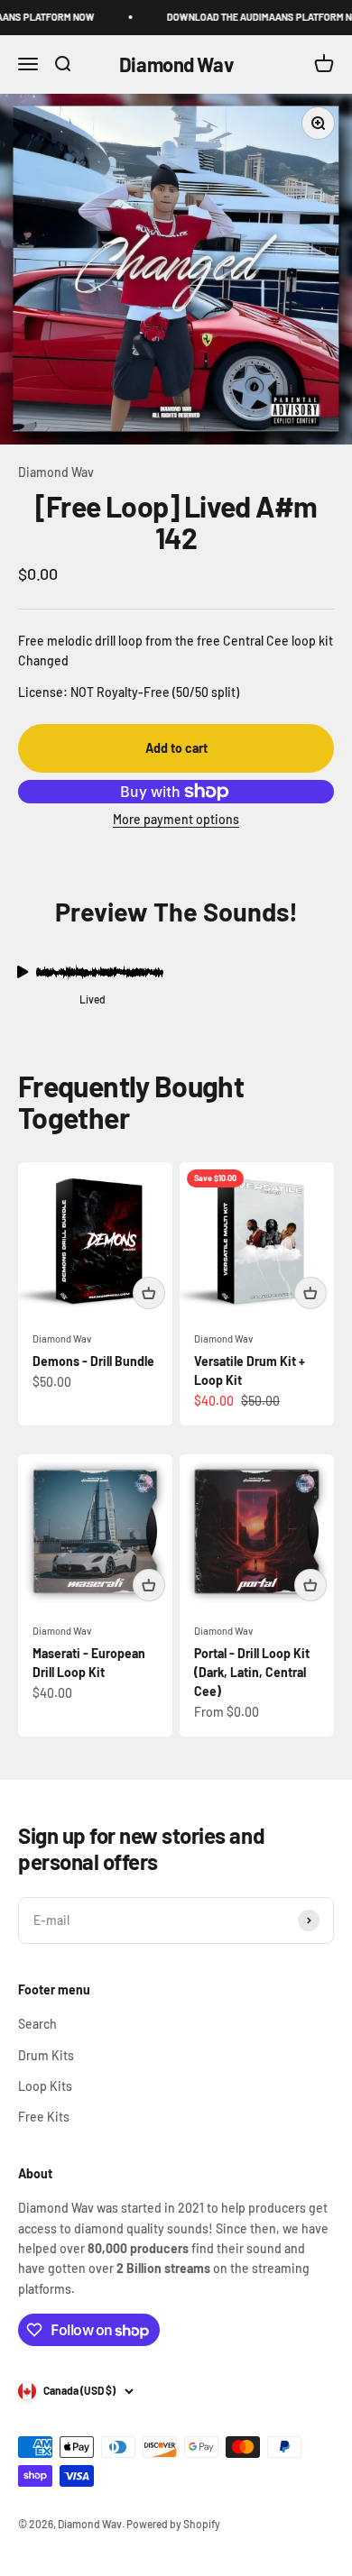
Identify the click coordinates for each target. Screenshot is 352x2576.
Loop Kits (45, 2086)
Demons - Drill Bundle (93, 1361)
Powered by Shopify (173, 2524)
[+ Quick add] (149, 1293)
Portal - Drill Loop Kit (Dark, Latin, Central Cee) (252, 1672)
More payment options (176, 819)
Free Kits (44, 2117)
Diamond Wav (56, 472)
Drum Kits (46, 2055)
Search (37, 2024)
